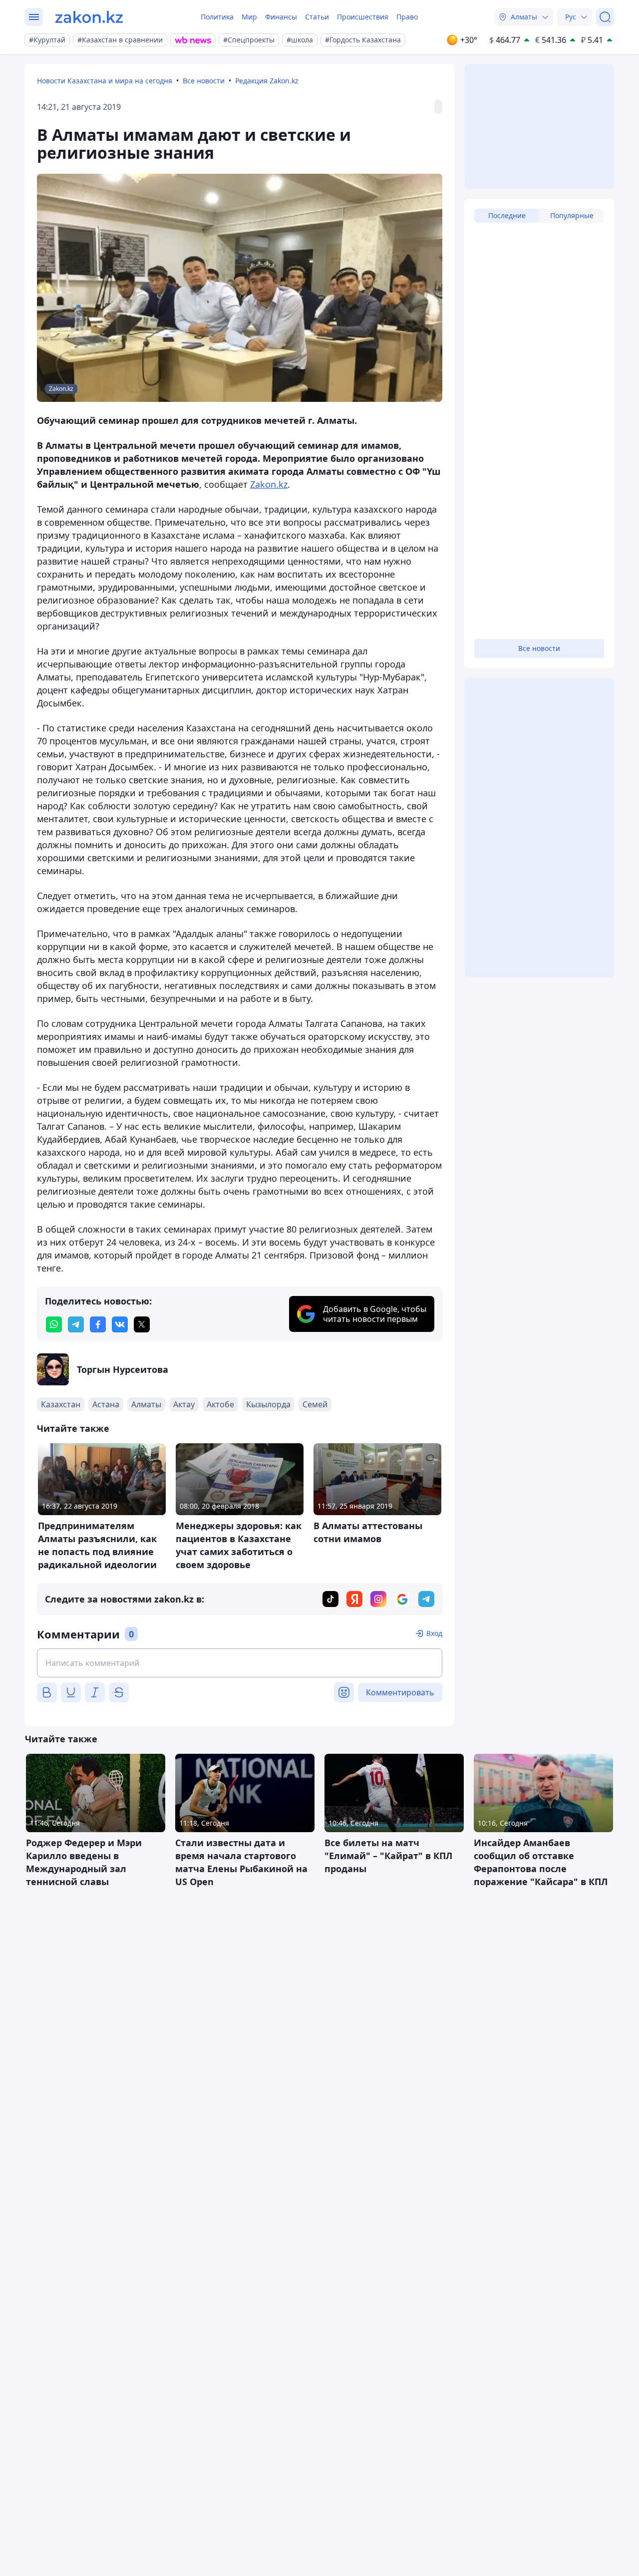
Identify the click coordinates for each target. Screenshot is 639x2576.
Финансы (281, 17)
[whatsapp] (54, 1324)
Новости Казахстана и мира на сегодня (105, 81)
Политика (217, 17)
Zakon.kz (269, 484)
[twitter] (142, 1324)
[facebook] (98, 1324)
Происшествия (363, 17)
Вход (434, 1633)
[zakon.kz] (89, 17)
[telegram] (76, 1324)
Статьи (317, 17)
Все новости (204, 81)
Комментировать (400, 1692)
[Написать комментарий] (240, 1663)
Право (407, 17)
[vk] (120, 1324)
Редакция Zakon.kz (267, 81)
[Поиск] (605, 17)
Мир (249, 17)
